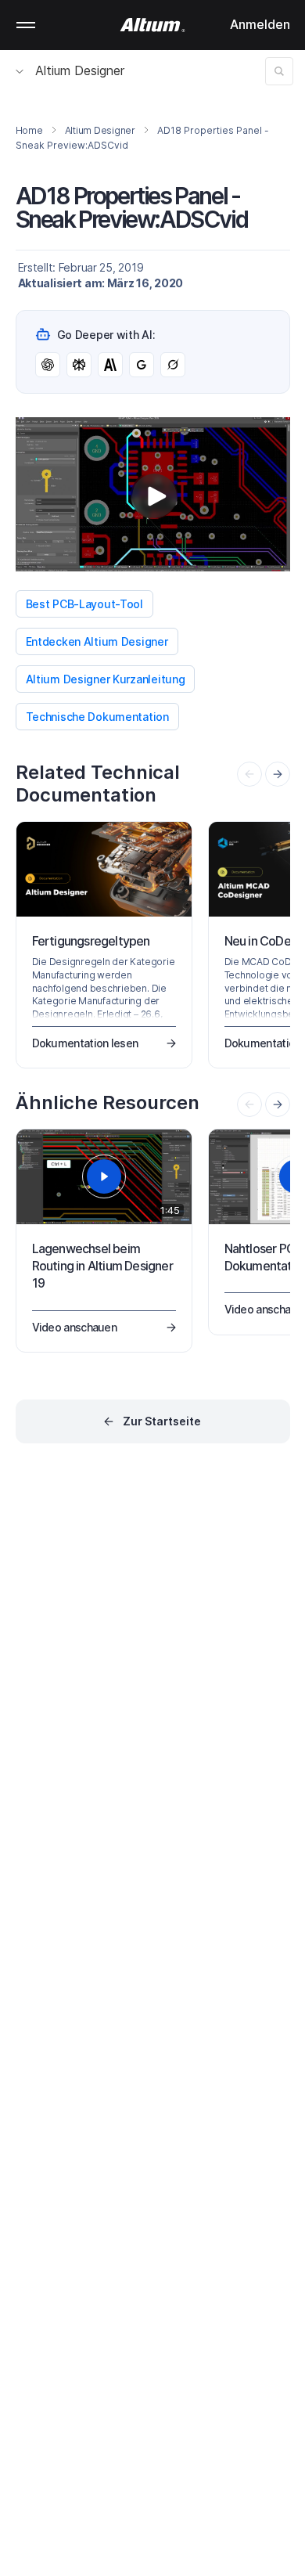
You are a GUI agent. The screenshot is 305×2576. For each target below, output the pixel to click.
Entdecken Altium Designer (97, 641)
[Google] (142, 365)
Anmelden (260, 24)
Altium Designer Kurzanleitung (106, 679)
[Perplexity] (79, 365)
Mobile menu (26, 25)
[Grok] (173, 365)
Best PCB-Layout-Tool (84, 604)
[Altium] (153, 25)
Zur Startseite (162, 1421)
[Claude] (110, 365)
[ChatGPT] (48, 365)
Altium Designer (80, 70)
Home (29, 130)
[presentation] (278, 774)
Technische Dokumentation (97, 717)
